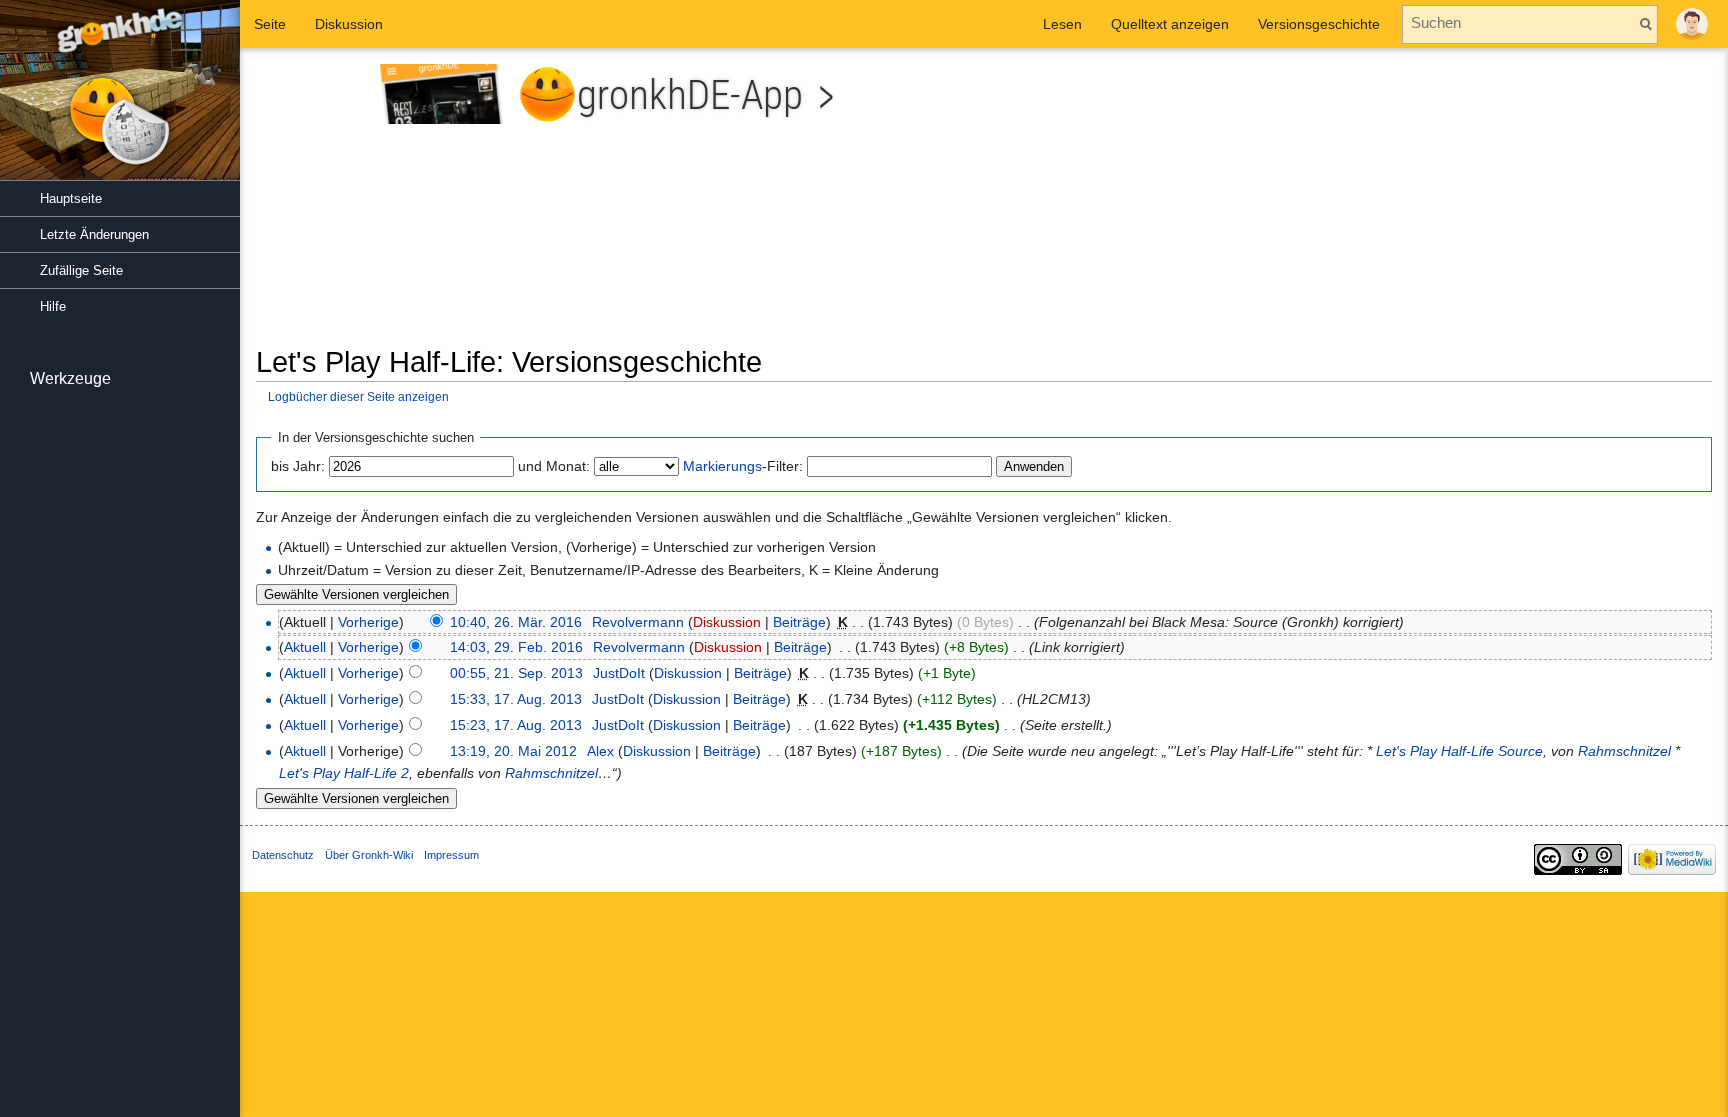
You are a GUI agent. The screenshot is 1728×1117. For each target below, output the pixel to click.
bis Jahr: (298, 466)
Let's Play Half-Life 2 (344, 773)
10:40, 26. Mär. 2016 (516, 622)
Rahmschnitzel (1624, 751)
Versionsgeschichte (1319, 24)
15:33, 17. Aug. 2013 (516, 699)
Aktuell (305, 647)
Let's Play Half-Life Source (1459, 751)
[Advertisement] (1355, 204)
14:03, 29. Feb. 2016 (516, 647)
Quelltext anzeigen (1170, 24)
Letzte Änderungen (94, 234)
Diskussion (727, 622)
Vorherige (368, 622)
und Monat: (554, 466)
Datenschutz (283, 855)
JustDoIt (619, 673)
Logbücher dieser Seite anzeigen (358, 396)
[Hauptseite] (120, 100)
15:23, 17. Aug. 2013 (516, 725)
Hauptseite (71, 198)
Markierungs (722, 466)
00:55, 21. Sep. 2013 (516, 673)
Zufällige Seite (81, 270)
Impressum (451, 855)
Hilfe (53, 306)
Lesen (1062, 24)
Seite (270, 24)
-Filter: (743, 466)
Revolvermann (638, 622)
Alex (600, 751)
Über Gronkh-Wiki (369, 855)
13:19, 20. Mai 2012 (513, 751)
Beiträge (799, 622)
